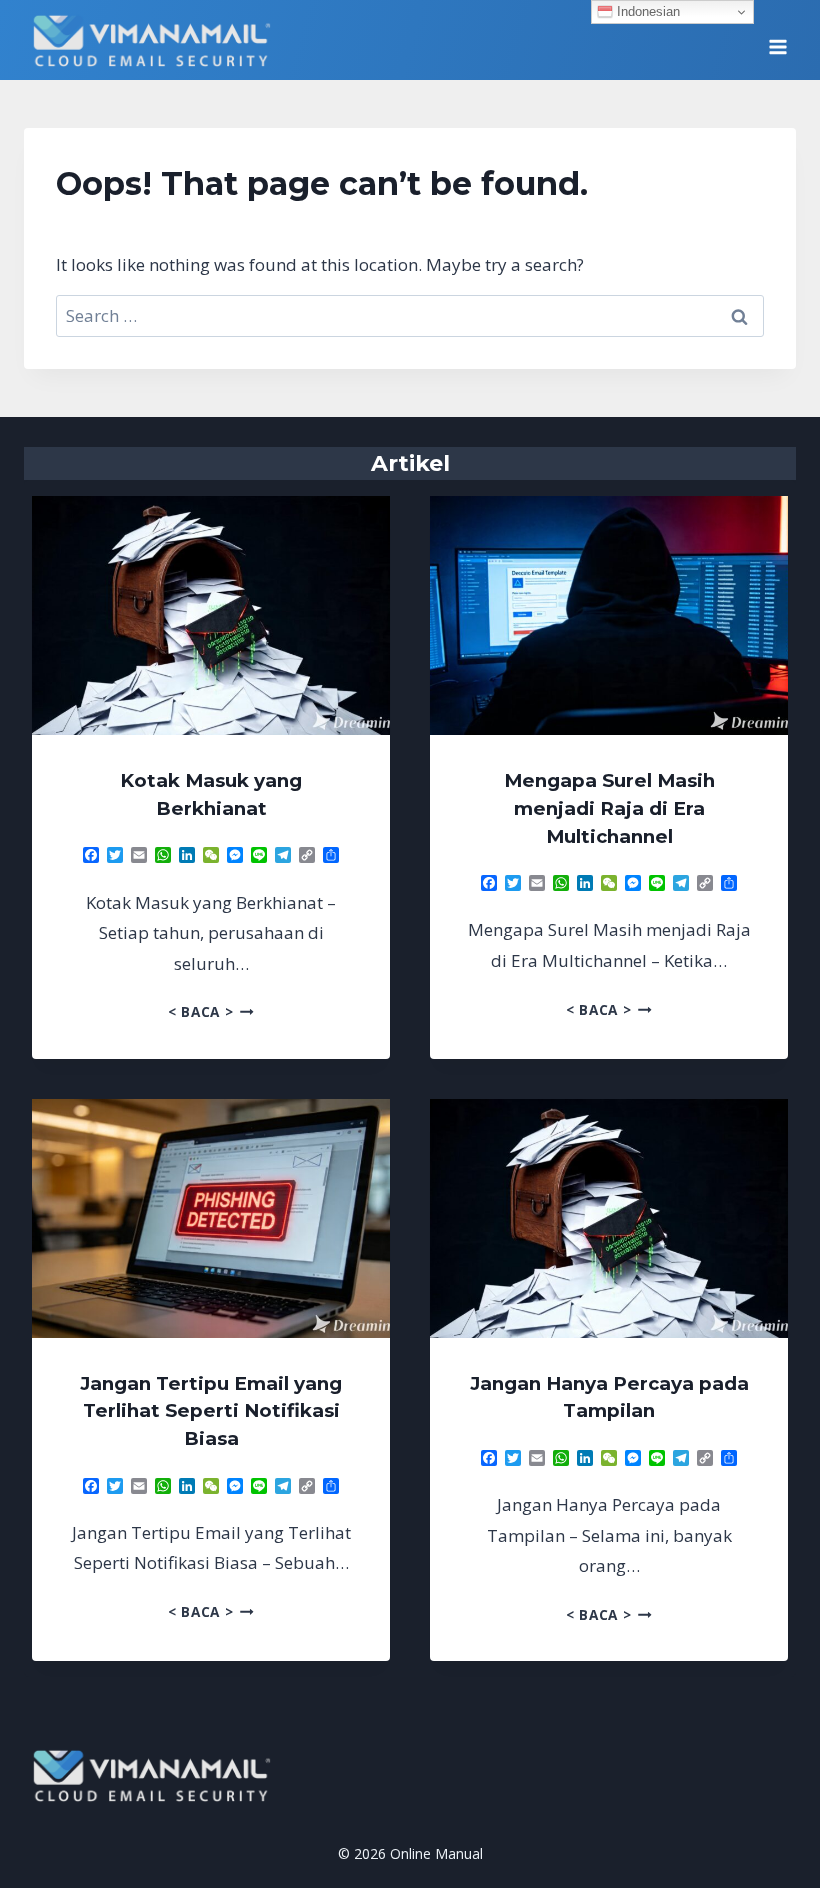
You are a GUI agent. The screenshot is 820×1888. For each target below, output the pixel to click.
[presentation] (211, 615)
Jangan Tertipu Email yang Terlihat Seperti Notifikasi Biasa (211, 1411)
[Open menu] (777, 40)
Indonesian (646, 11)
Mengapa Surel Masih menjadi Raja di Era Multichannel (609, 808)
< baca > (211, 1011)
